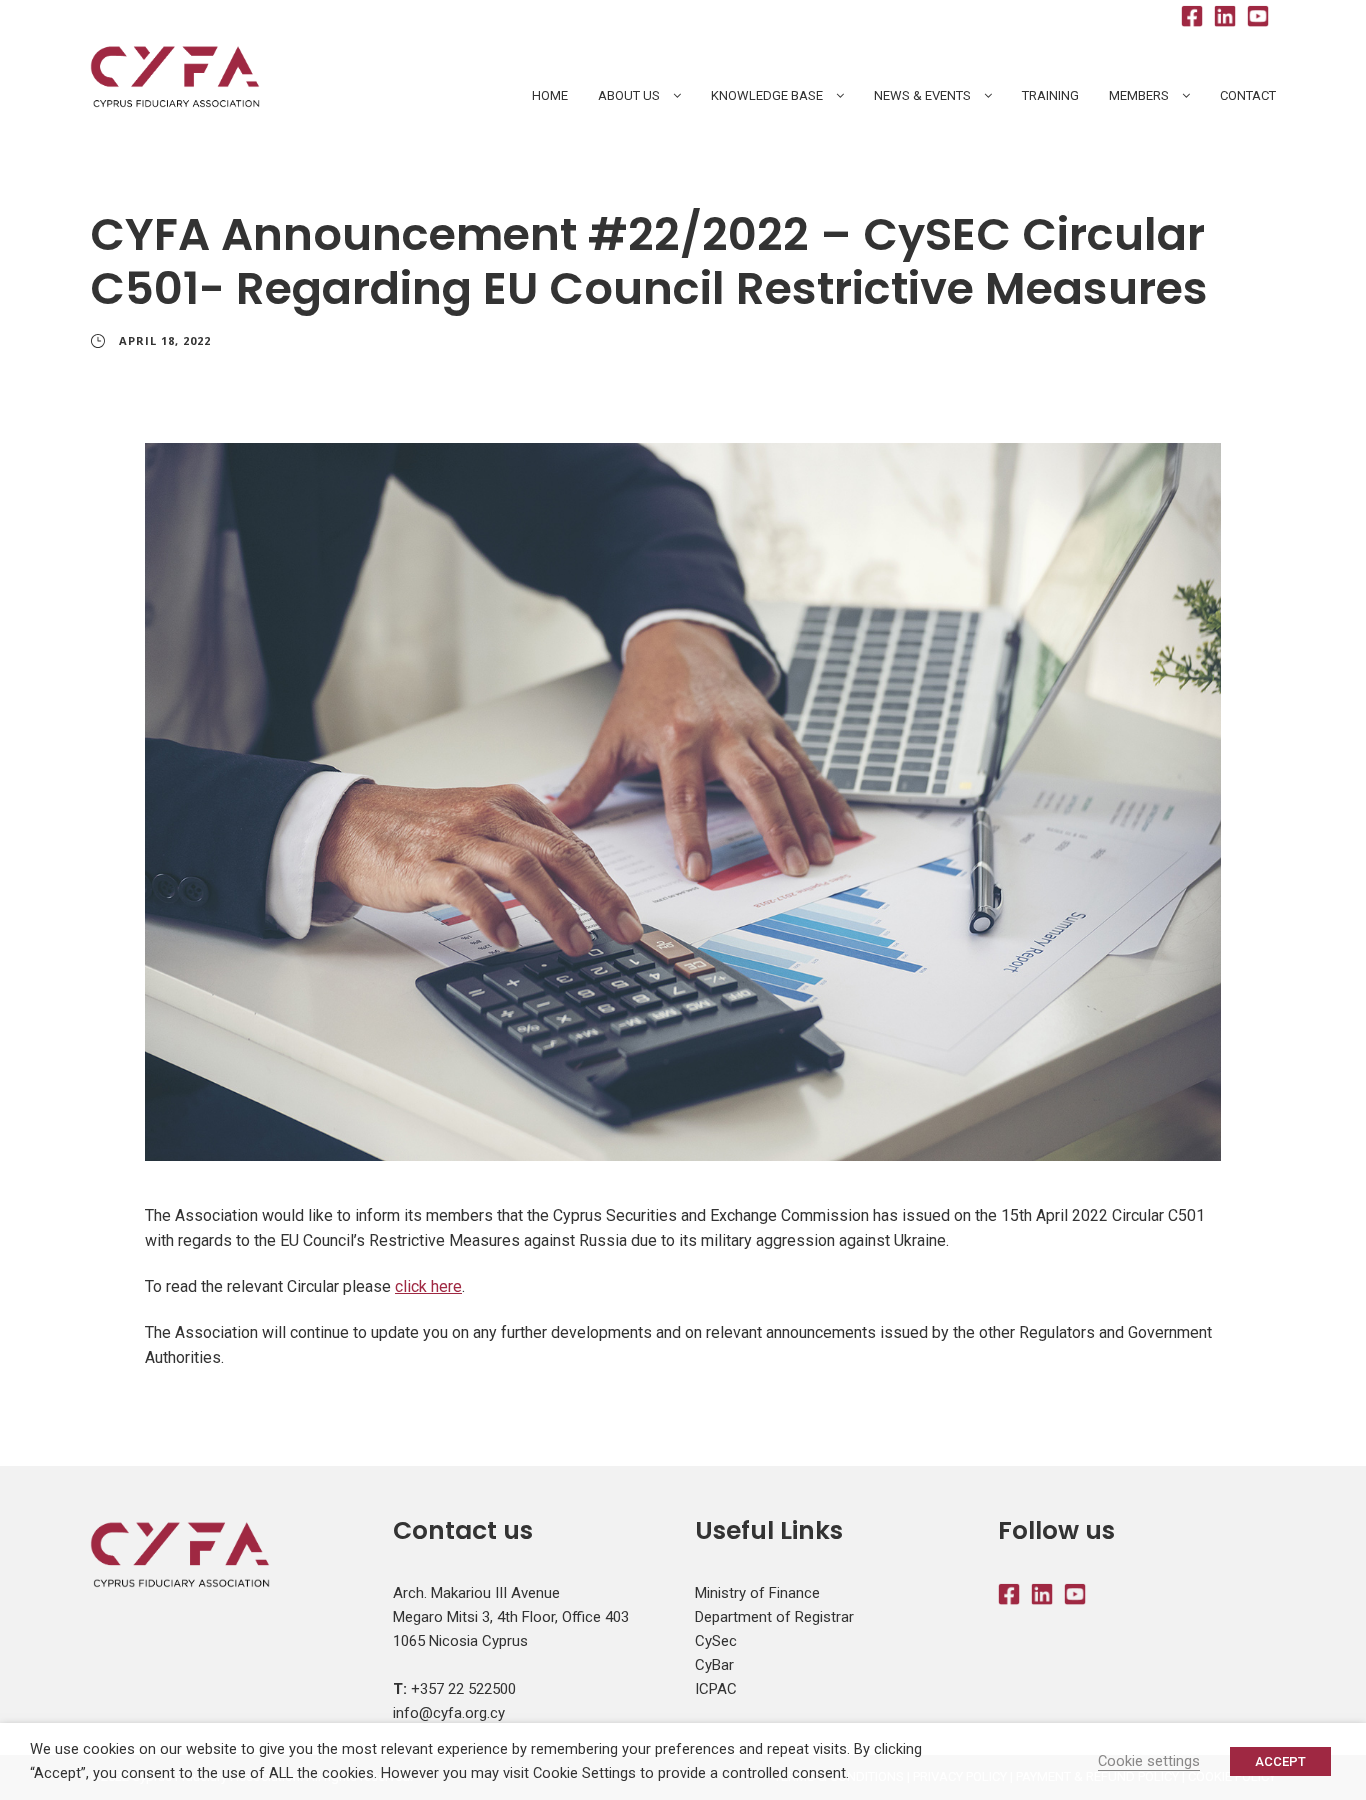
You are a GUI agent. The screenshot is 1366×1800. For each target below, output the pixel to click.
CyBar (714, 1665)
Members (1139, 95)
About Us (629, 95)
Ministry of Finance (757, 1593)
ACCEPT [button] (1280, 1761)
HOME (550, 95)
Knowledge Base (767, 95)
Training (1050, 95)
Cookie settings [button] (1149, 1761)
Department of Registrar (774, 1617)
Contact (1248, 95)
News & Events (922, 95)
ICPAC (716, 1689)
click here (428, 1286)
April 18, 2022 (165, 340)
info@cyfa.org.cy (449, 1713)
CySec (716, 1641)
